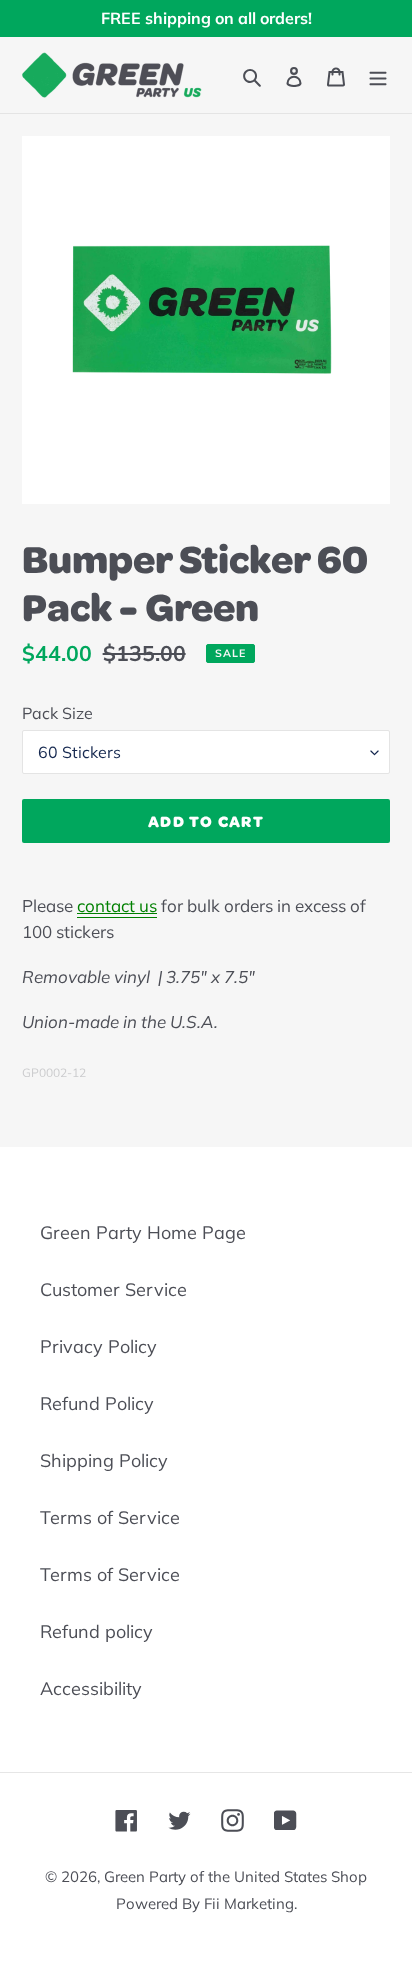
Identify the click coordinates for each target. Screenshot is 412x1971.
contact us (117, 905)
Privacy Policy (98, 1346)
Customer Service (113, 1289)
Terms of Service (110, 1517)
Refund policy (96, 1631)
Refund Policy (97, 1403)
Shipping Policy (104, 1460)
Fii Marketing (249, 1903)
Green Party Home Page (143, 1232)
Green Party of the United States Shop (235, 1876)
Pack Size (57, 713)
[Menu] (378, 74)
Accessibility (91, 1688)
